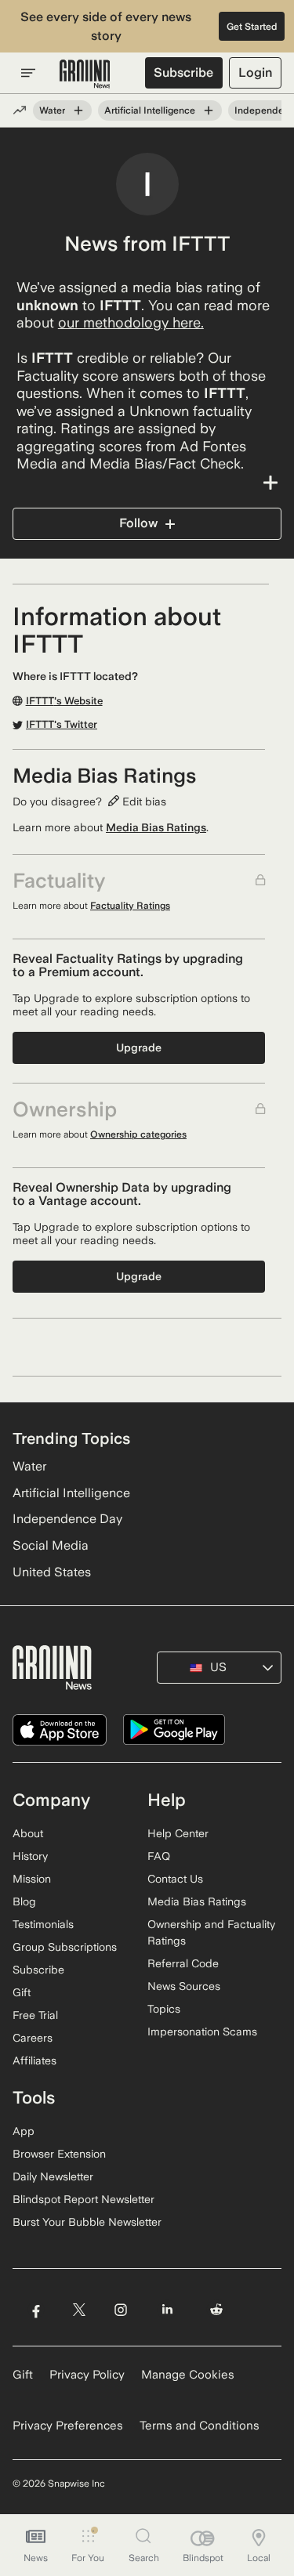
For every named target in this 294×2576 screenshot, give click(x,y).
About (28, 1833)
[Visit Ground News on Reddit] (217, 2310)
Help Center (178, 1833)
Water (52, 110)
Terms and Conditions (200, 2426)
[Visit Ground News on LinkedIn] (167, 2310)
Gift (22, 1992)
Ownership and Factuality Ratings (211, 1932)
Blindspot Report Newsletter (83, 2199)
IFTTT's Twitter (62, 725)
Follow (138, 523)
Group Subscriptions (65, 1947)
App (24, 2131)
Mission (32, 1879)
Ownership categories (138, 1134)
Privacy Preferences (68, 2426)
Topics (164, 2009)
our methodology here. (131, 322)
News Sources (184, 1986)
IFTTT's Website (64, 701)
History (30, 1856)
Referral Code (183, 1963)
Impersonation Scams (202, 2031)
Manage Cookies (188, 2375)
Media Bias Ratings (156, 827)
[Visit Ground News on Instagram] (120, 2310)
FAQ (159, 1856)
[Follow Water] (78, 110)
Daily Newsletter (53, 2176)
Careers (33, 2038)
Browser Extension (59, 2154)
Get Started (252, 27)
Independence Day (67, 1519)
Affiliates (34, 2060)
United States (52, 1572)
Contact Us (175, 1879)
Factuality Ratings (130, 906)
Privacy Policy (87, 2375)
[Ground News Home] (85, 74)
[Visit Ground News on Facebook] (36, 2310)
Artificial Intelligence (150, 110)
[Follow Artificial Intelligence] (209, 110)
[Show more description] (147, 483)
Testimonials (43, 1924)
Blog (24, 1901)
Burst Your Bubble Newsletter (87, 2222)
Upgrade (139, 1047)
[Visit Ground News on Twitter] (79, 2310)
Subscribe (183, 72)
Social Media (51, 1545)
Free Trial (35, 2015)
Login (255, 72)
